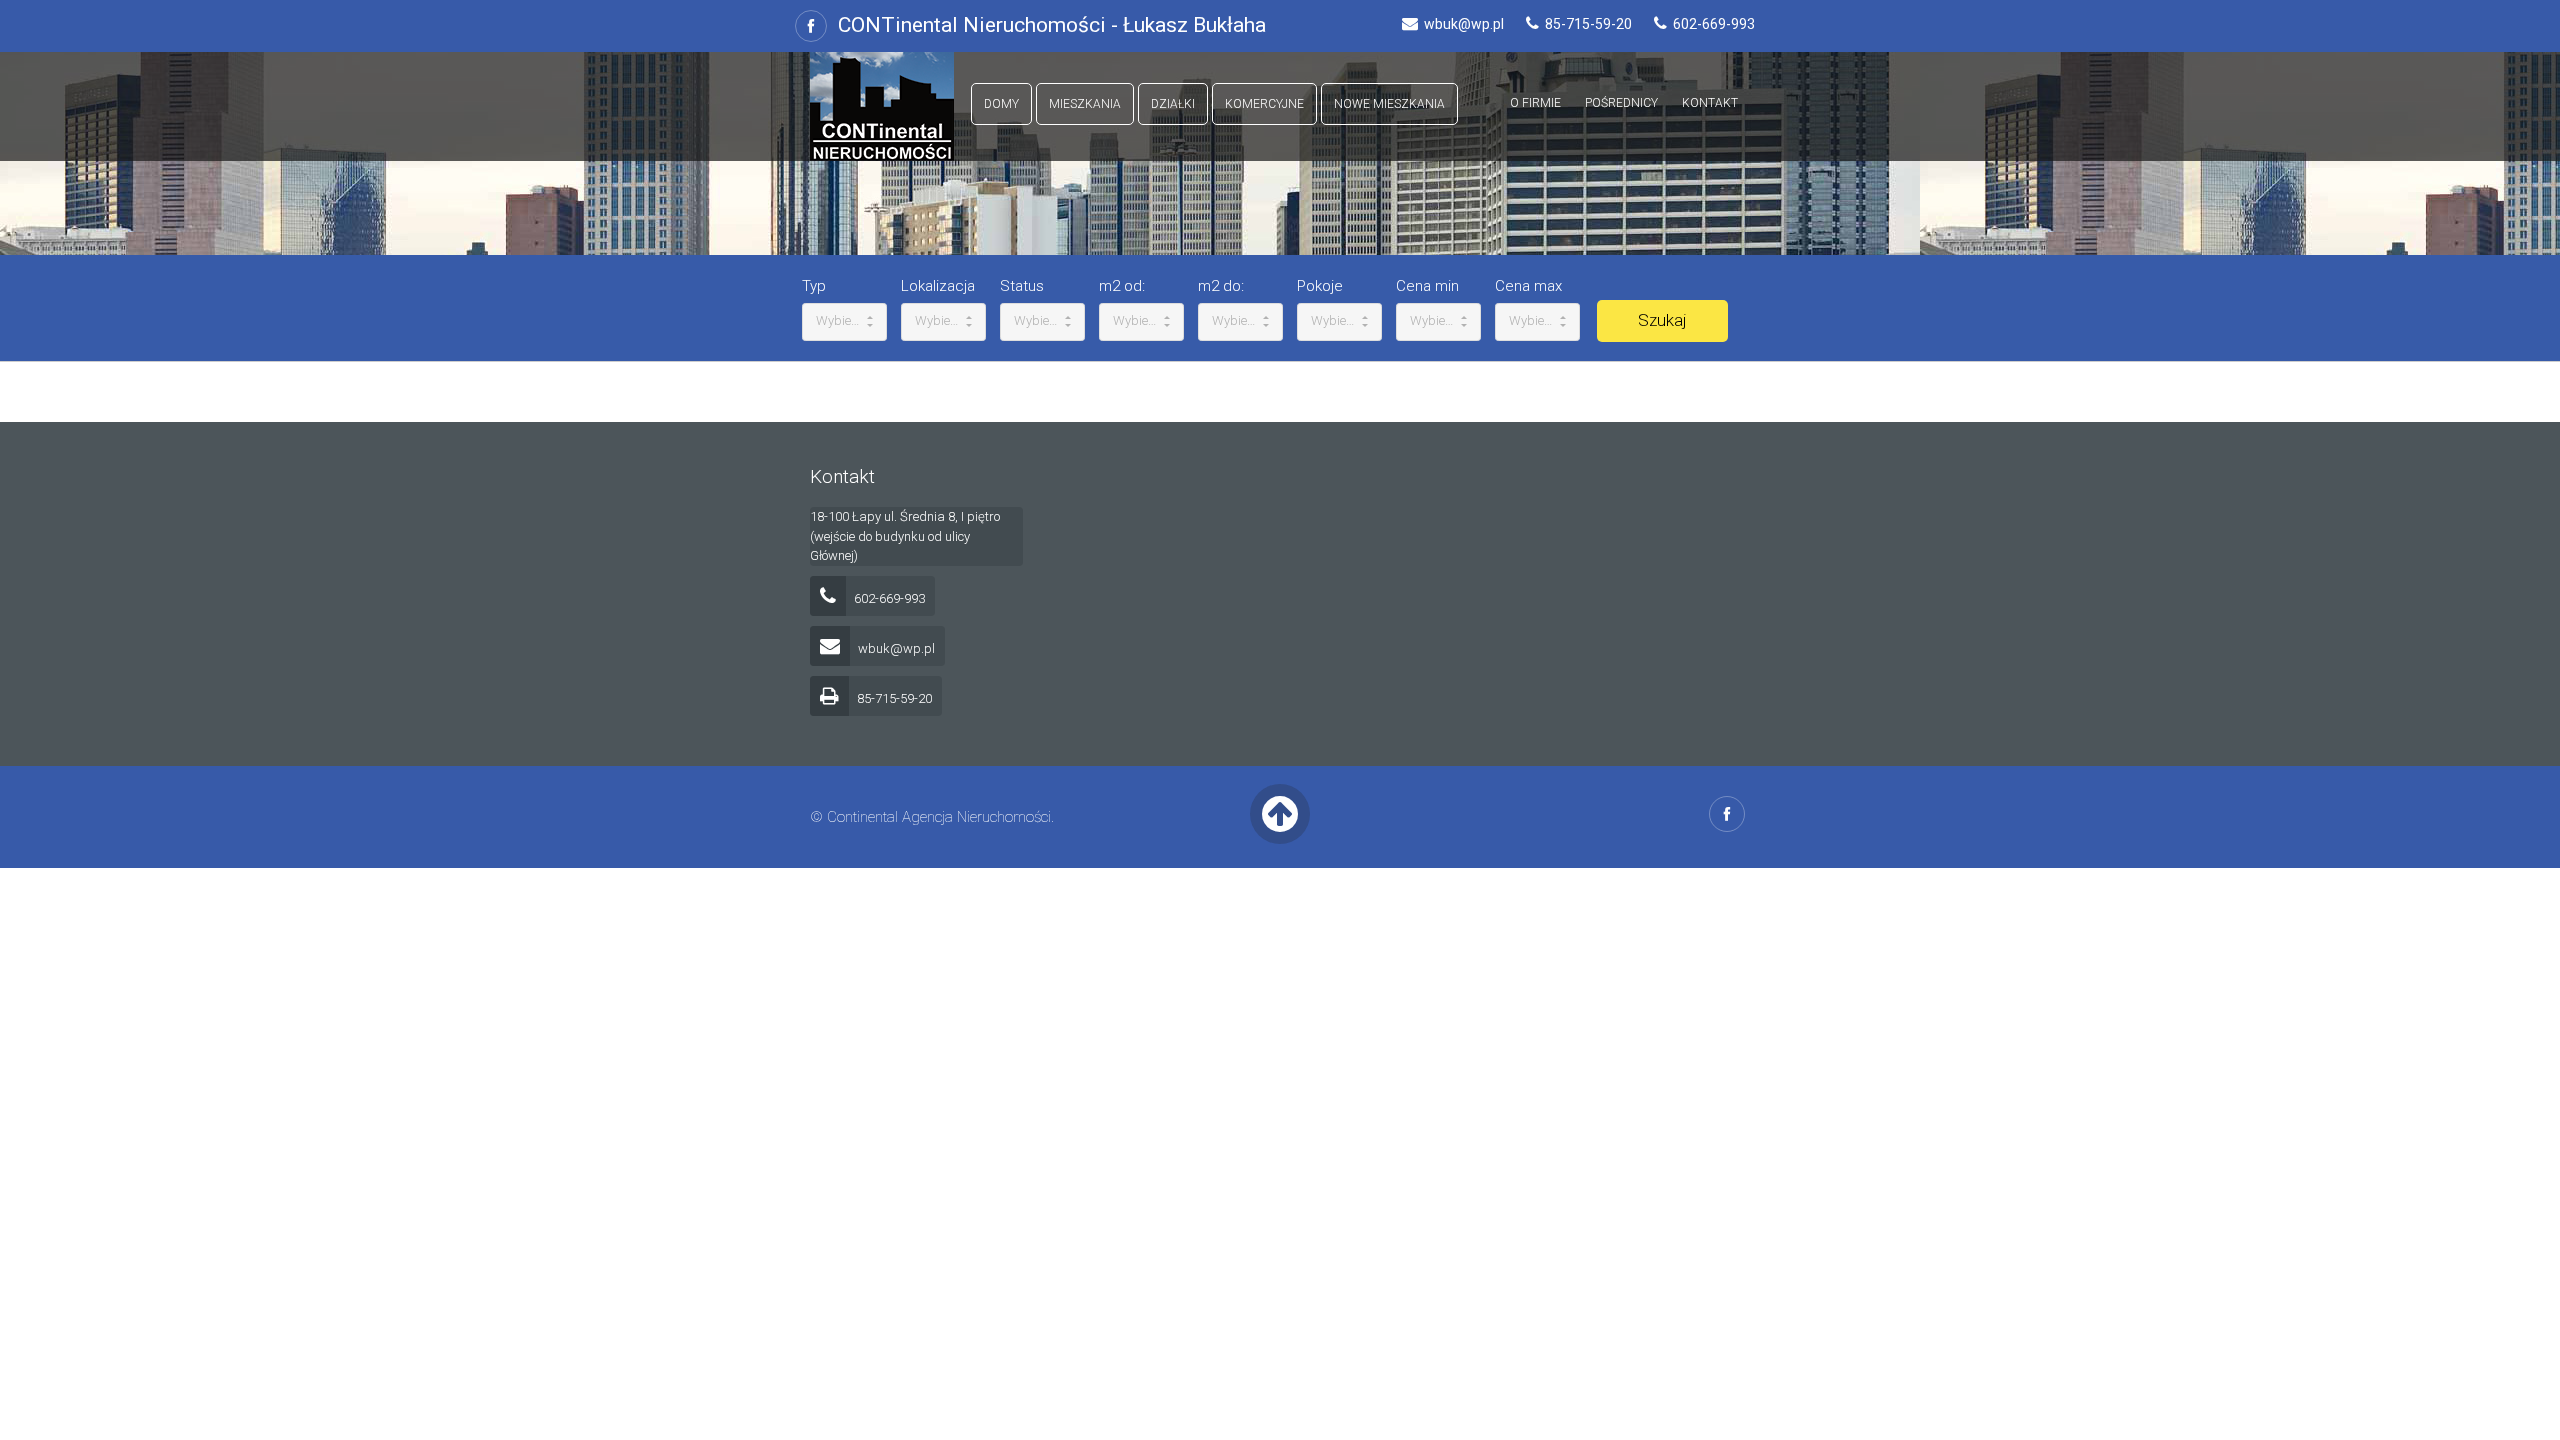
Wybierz (839, 320)
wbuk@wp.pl (895, 648)
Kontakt (1710, 103)
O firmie (1535, 103)
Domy (1001, 104)
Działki (1173, 104)
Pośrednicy (1621, 103)
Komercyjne (1264, 104)
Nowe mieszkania (1389, 104)
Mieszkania (1085, 104)
